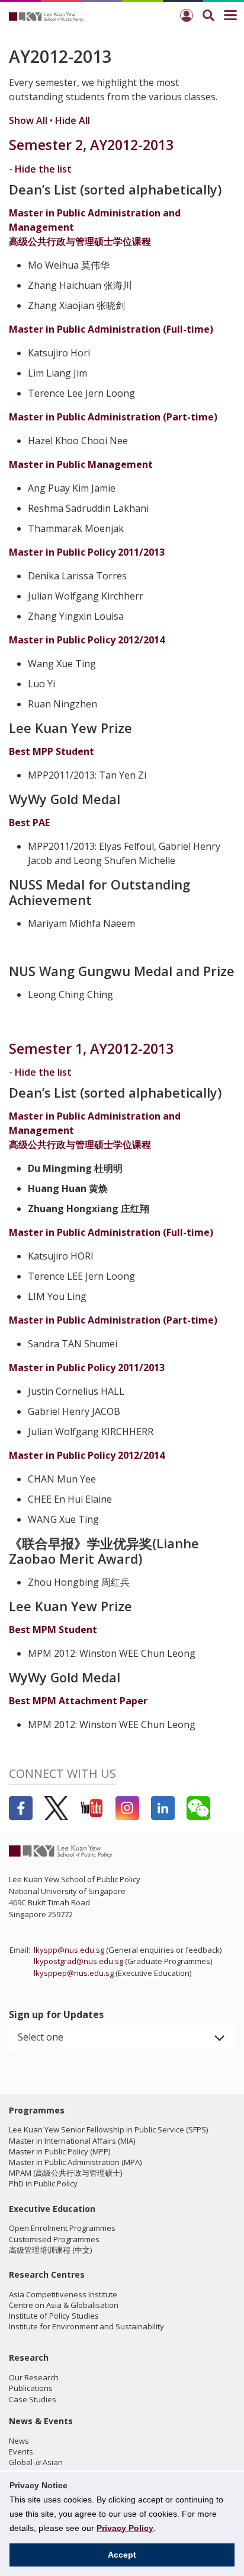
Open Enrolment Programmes (62, 2228)
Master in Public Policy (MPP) (60, 2151)
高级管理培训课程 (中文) (50, 2250)
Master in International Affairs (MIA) (72, 2141)
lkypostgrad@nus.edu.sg (78, 1961)
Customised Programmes (54, 2239)
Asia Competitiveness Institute (63, 2294)
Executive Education (52, 2209)
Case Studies (33, 2399)
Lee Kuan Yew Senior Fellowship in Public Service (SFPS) (108, 2129)
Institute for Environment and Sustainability (86, 2326)
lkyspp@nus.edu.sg (69, 1950)
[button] (122, 2038)
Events (21, 2451)
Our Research (34, 2377)
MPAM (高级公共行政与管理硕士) (65, 2173)
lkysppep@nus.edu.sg (74, 1973)
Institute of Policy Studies (54, 2316)
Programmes (37, 2110)
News (19, 2441)
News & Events (41, 2421)
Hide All (73, 120)
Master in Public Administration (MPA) (75, 2162)
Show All (28, 120)
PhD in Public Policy (43, 2183)
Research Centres (47, 2274)
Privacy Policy (125, 2528)
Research (29, 2357)
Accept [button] (122, 2555)
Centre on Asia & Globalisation (64, 2305)
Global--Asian (36, 2462)
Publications (31, 2388)
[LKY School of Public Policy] (47, 16)
